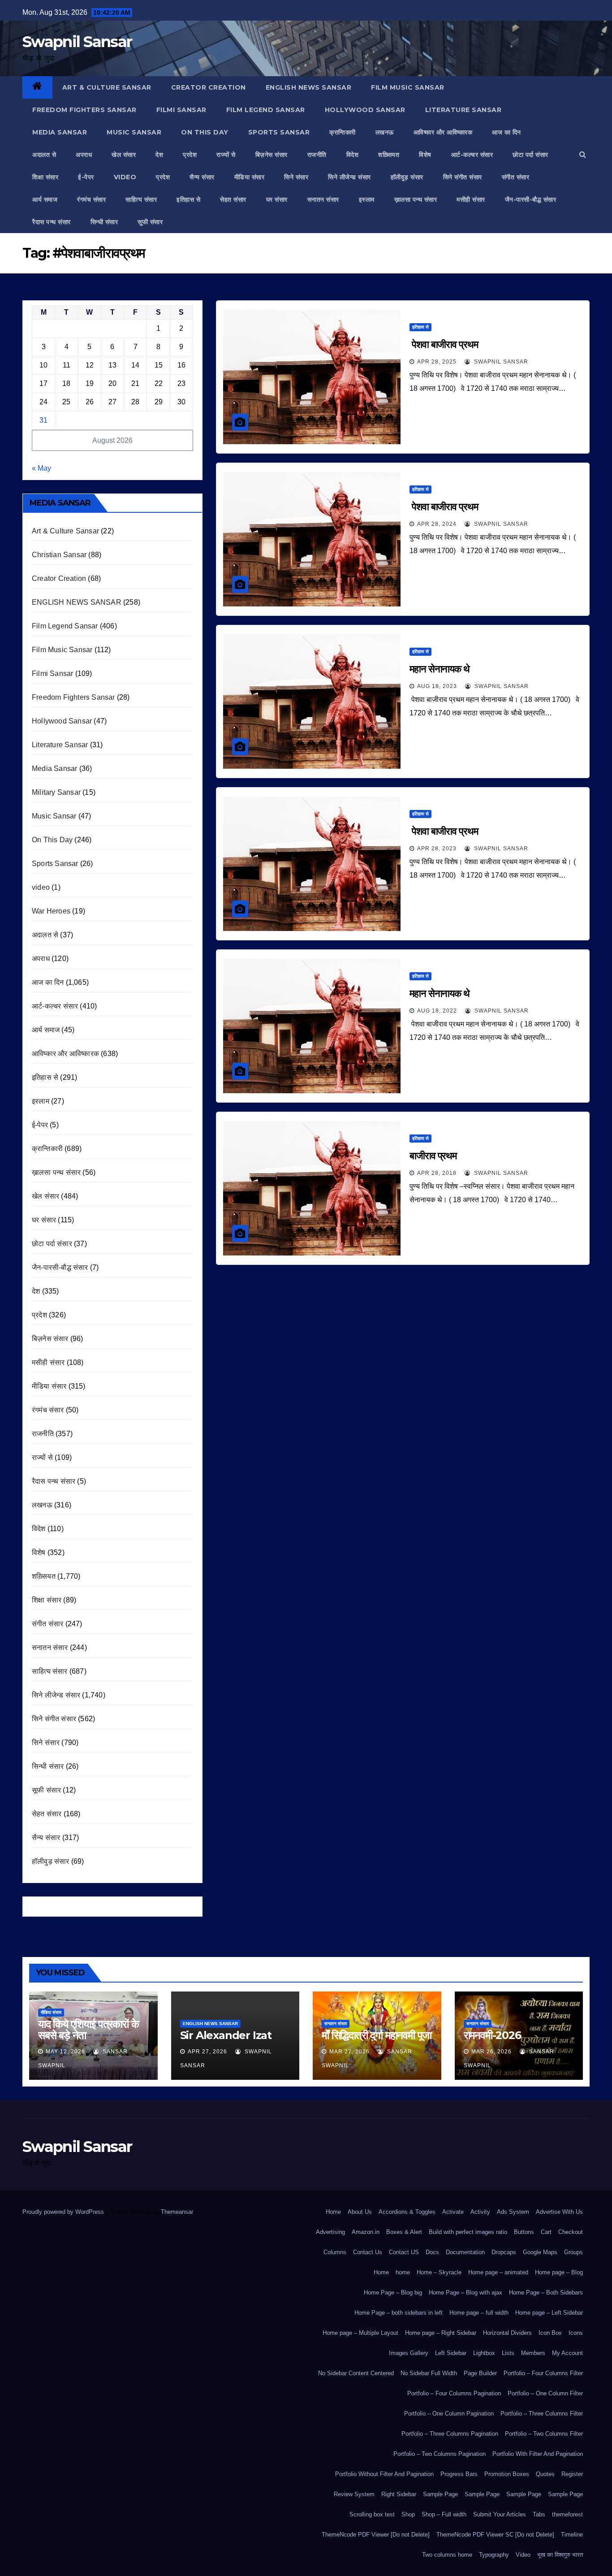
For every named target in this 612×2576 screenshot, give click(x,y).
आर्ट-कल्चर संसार (472, 155)
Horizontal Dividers (507, 2333)
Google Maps (540, 2252)
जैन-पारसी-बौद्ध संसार (531, 199)
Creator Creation (209, 87)
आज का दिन (506, 132)
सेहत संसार (233, 199)
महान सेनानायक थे (440, 669)
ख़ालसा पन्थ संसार (416, 199)
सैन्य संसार (202, 177)
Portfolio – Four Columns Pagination (454, 2393)
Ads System (513, 2212)
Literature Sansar (463, 110)
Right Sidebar (399, 2494)
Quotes (545, 2474)
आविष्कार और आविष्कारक (443, 132)
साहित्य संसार (141, 199)
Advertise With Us (559, 2212)
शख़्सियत (389, 155)
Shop (408, 2514)
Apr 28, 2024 (437, 524)
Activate (453, 2212)
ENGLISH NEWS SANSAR (309, 87)
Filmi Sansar (181, 110)
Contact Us (368, 2252)
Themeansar (177, 2212)
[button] (583, 154)
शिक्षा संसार (45, 177)
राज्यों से (226, 155)
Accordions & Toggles (407, 2212)
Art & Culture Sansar (107, 87)
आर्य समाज (45, 199)
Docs (432, 2252)
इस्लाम (367, 199)
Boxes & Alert (404, 2232)
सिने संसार (296, 177)
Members (533, 2353)
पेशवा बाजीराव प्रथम (444, 344)
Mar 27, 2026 (349, 2052)
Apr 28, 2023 (437, 849)
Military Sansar (56, 792)
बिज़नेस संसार (272, 155)
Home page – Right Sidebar (441, 2333)
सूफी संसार (150, 222)
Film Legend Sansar (266, 110)
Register (572, 2474)
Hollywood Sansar (365, 110)
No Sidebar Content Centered (356, 2373)
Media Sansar (60, 132)
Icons (576, 2333)
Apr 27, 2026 (207, 2052)
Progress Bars (459, 2474)
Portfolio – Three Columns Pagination (450, 2434)
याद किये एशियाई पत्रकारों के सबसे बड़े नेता (88, 2030)
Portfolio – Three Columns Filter (542, 2414)
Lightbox (484, 2353)
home (403, 2272)
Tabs (539, 2514)
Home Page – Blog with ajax (465, 2292)
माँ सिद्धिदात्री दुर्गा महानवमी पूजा (377, 2035)
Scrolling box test (372, 2514)
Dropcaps (504, 2252)
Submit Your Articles (500, 2514)
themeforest (567, 2514)
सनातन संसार (323, 199)
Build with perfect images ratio (468, 2232)
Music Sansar (134, 132)
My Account (567, 2353)
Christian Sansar (59, 555)
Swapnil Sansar (77, 42)
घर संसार (277, 199)
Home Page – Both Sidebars (546, 2292)
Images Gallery (409, 2353)
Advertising (330, 2232)
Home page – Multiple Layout (360, 2333)
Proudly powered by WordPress (64, 2212)
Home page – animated (498, 2272)
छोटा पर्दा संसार (530, 155)
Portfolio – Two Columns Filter (544, 2434)
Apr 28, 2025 (437, 362)
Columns (335, 2252)
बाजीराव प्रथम (433, 1156)
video (125, 177)
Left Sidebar (451, 2353)
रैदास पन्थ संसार (52, 222)
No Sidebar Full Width (429, 2373)
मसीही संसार (471, 199)
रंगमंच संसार (91, 199)
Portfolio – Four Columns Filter (543, 2373)
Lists (508, 2353)
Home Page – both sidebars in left (399, 2313)
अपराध (84, 155)
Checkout (571, 2232)
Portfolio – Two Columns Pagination (440, 2454)
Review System (354, 2494)
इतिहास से (188, 199)
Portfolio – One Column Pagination (449, 2414)
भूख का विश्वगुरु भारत (560, 2555)
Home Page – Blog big (393, 2292)
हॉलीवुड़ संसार (407, 177)
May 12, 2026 (65, 2052)
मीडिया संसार (250, 177)
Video (523, 2555)
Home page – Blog (559, 2272)
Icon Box (550, 2333)
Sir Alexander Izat (226, 2035)
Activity (480, 2212)
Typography (494, 2555)
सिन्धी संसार (104, 222)
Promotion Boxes (507, 2474)
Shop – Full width (444, 2514)
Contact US (404, 2252)
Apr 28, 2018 (437, 1173)
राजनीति (317, 155)
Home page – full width (479, 2313)
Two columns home (447, 2555)
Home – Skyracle (439, 2272)
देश (159, 155)
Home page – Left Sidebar (549, 2313)
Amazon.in (366, 2232)
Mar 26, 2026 (491, 2052)
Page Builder (480, 2373)
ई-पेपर (86, 177)
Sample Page (440, 2494)
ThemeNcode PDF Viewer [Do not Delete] (376, 2535)
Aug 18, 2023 (437, 686)
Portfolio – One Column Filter (545, 2393)
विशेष (425, 155)
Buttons (524, 2232)
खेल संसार (124, 155)
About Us (360, 2212)
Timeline (572, 2535)
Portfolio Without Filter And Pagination (384, 2474)
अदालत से (44, 155)
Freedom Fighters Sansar (84, 110)
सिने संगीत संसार (463, 177)
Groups (573, 2252)
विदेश (353, 155)
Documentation (465, 2252)
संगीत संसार (516, 177)
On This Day (205, 132)
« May (41, 468)
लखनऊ (385, 132)
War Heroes (51, 911)
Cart (546, 2232)
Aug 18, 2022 (437, 1011)
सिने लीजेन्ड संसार (349, 177)
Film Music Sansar (408, 87)
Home (333, 2212)
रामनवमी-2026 (492, 2035)
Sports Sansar (279, 132)
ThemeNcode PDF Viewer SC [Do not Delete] (495, 2535)
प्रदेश (190, 155)
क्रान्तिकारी (343, 132)
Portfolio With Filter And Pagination (538, 2454)
